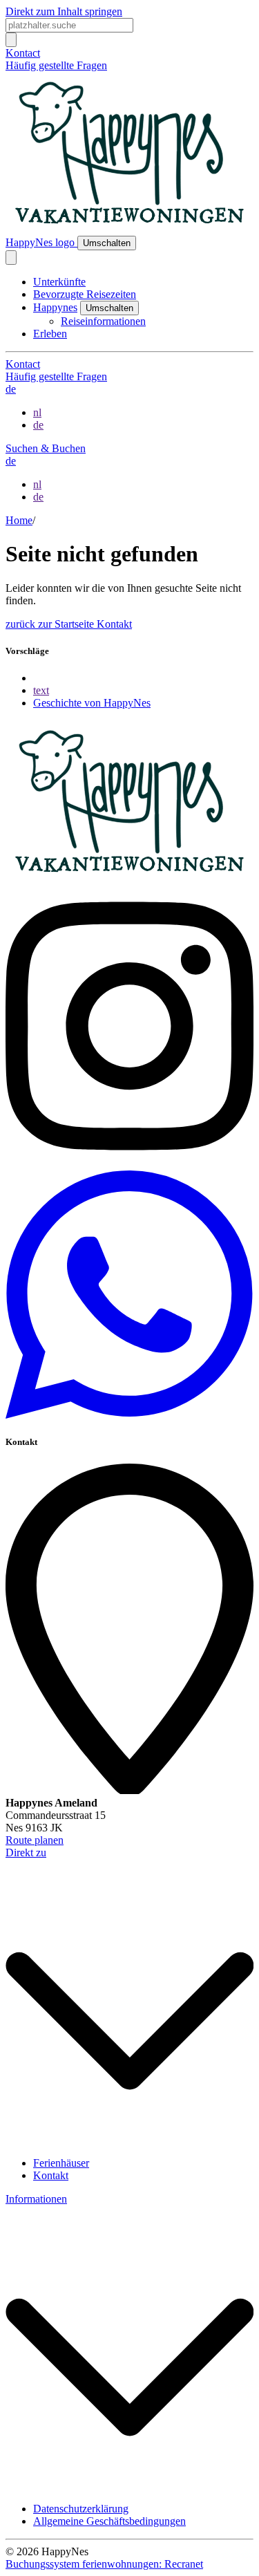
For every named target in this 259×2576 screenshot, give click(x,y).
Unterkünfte (59, 282)
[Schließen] (11, 258)
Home (19, 520)
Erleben (50, 334)
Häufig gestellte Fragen (56, 65)
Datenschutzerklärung (81, 2509)
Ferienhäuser (61, 2163)
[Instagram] (129, 1164)
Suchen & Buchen (46, 448)
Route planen (35, 1840)
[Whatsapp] (129, 1415)
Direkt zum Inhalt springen (64, 11)
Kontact (23, 53)
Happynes (55, 307)
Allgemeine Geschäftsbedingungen (109, 2521)
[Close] (11, 40)
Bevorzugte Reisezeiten (85, 294)
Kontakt (114, 624)
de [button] (11, 389)
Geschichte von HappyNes (92, 703)
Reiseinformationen (103, 321)
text (41, 690)
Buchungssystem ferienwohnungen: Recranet (104, 2564)
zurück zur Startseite (51, 624)
